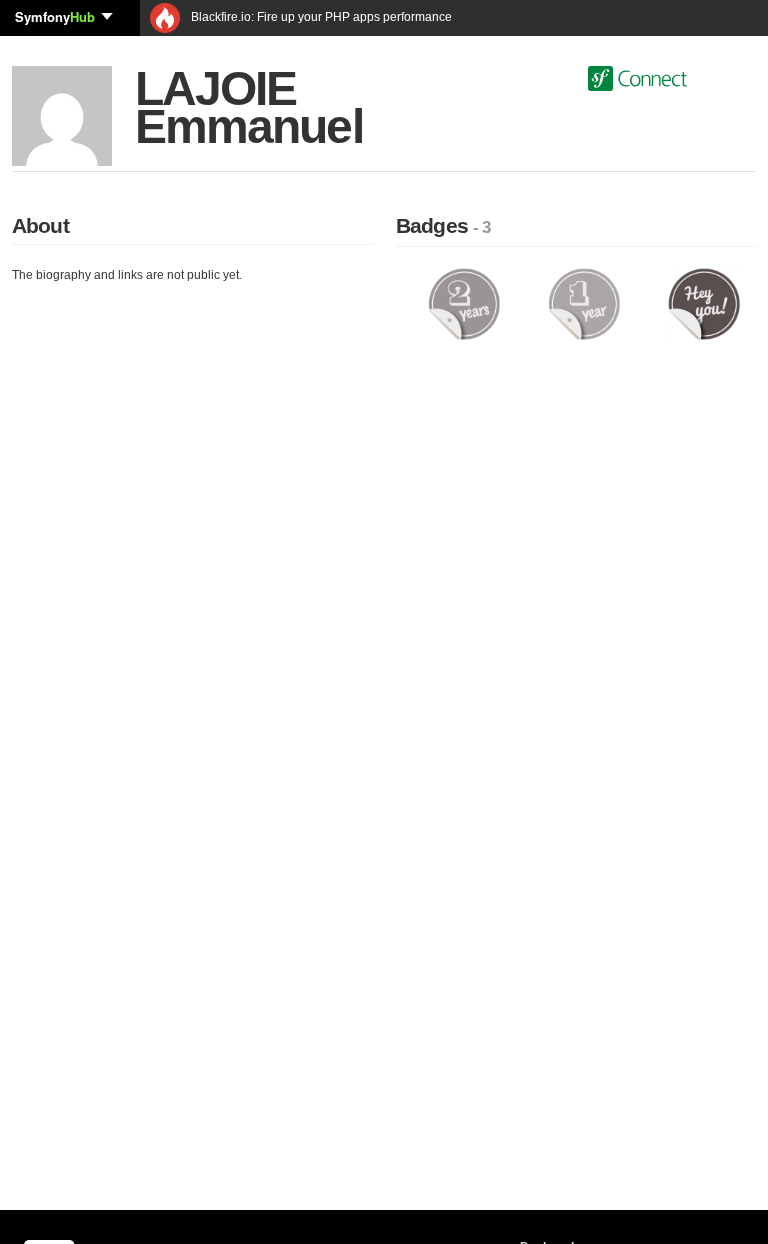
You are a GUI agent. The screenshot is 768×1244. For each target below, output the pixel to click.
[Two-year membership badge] (464, 303)
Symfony (55, 16)
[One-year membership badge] (584, 303)
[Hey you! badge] (704, 303)
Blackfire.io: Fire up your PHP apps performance (320, 17)
